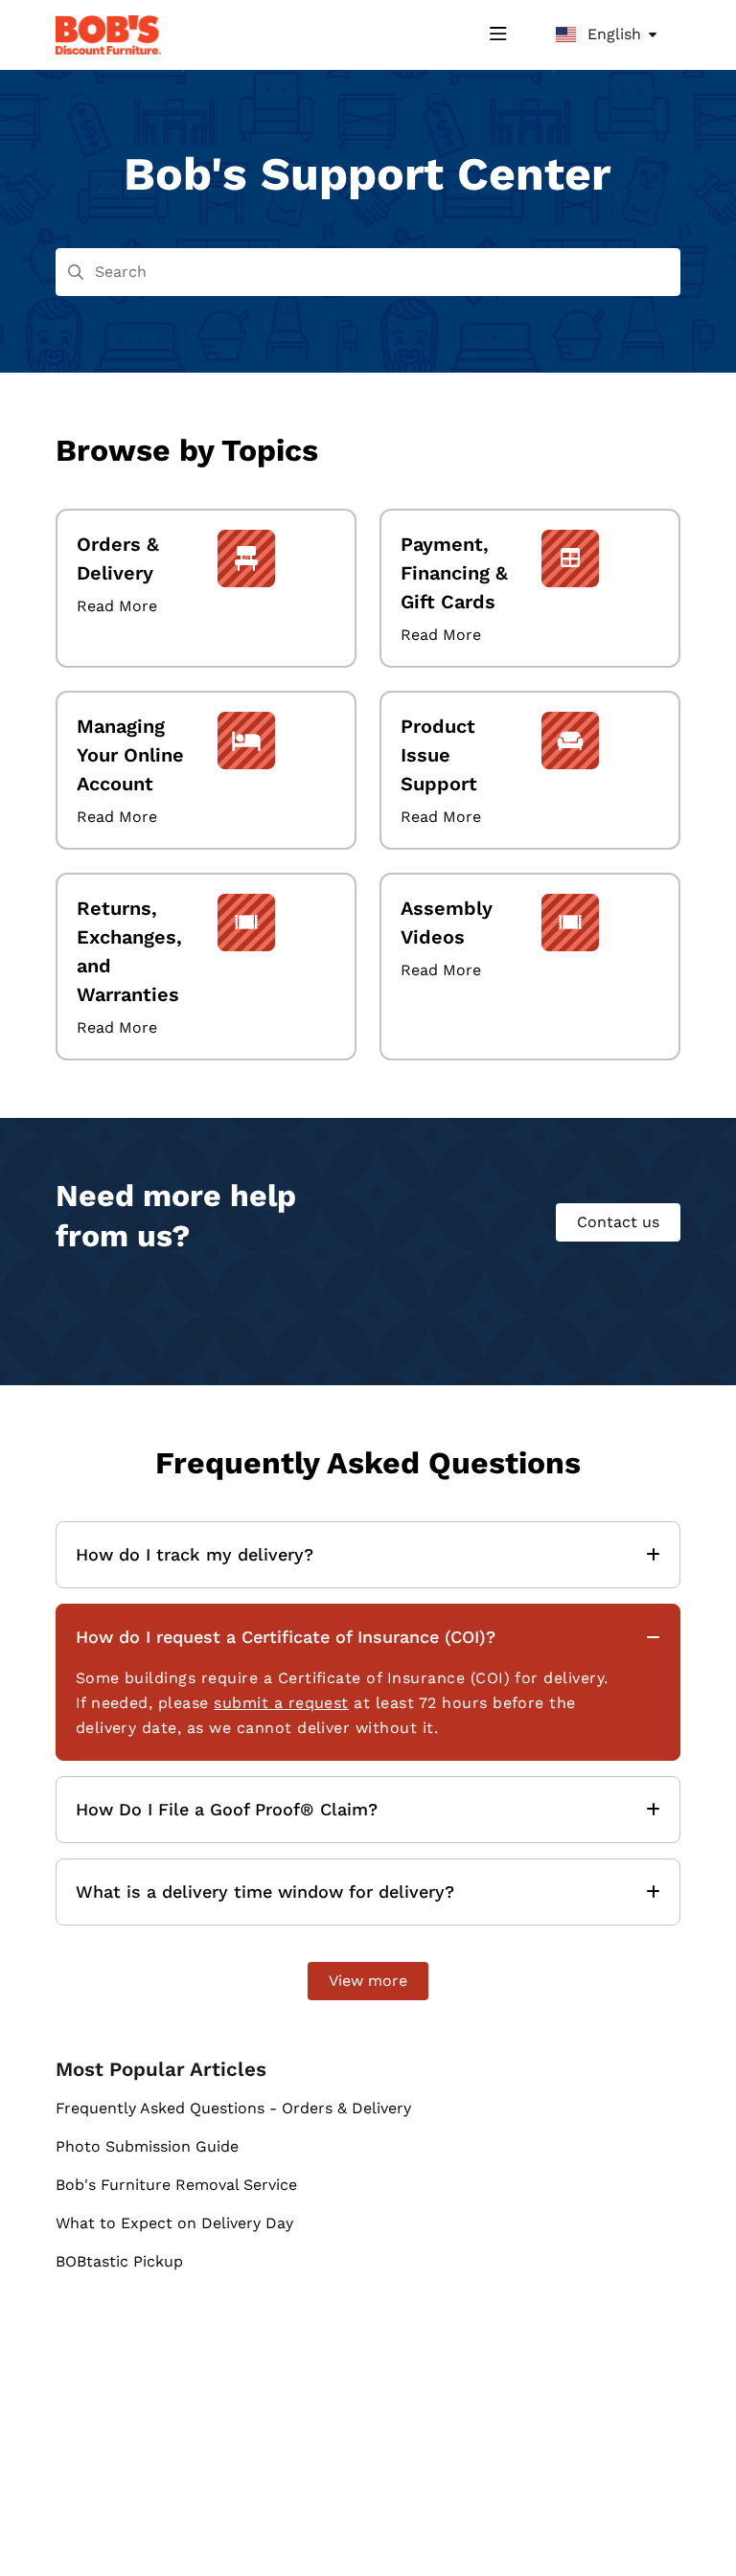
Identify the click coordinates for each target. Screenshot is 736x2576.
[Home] (108, 35)
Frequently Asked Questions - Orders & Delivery (233, 2108)
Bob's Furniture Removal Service (176, 2185)
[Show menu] (498, 34)
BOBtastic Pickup (119, 2261)
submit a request (281, 1703)
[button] (693, 2528)
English (612, 34)
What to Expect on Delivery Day (174, 2223)
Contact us (618, 1222)
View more (368, 1981)
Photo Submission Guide (147, 2146)
